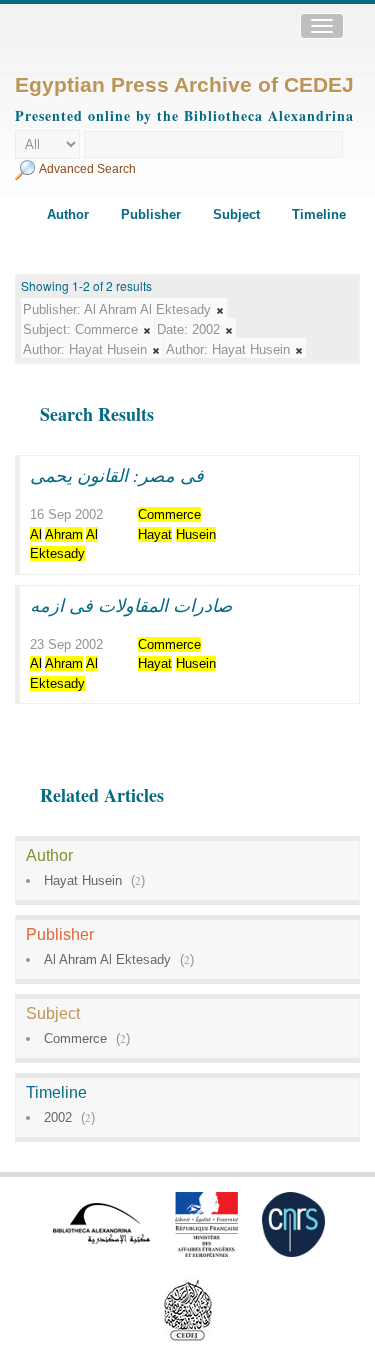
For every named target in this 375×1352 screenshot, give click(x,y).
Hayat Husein (83, 880)
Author (68, 214)
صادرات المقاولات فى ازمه (131, 605)
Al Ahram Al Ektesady (107, 959)
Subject (236, 214)
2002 (58, 1117)
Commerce (75, 1038)
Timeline (319, 214)
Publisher (151, 214)
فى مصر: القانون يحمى (117, 475)
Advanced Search (87, 169)
